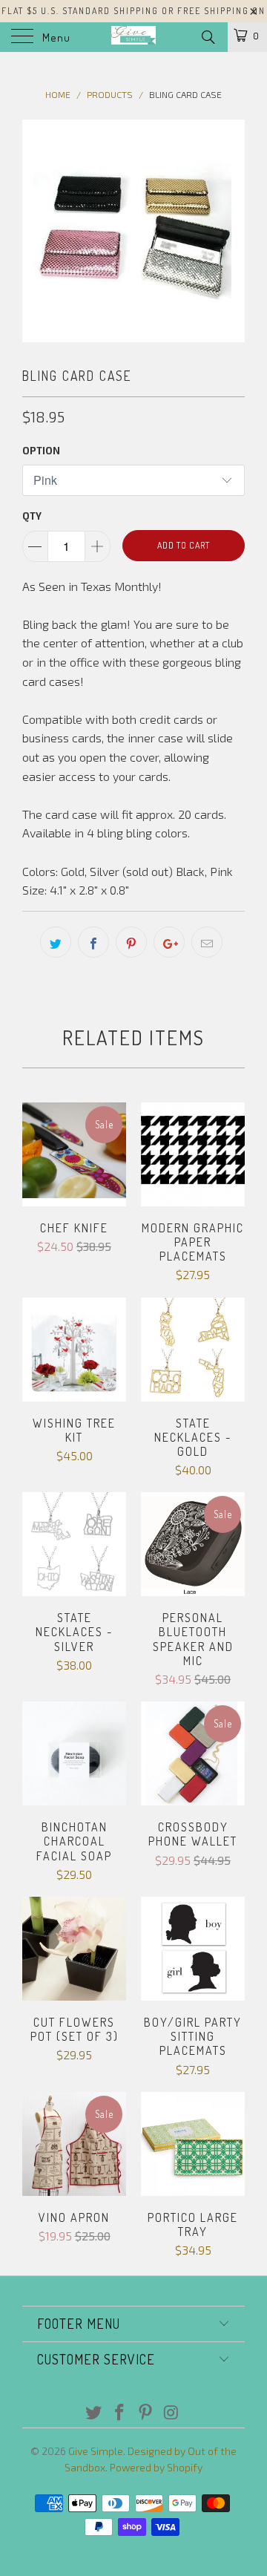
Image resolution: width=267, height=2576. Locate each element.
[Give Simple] (133, 37)
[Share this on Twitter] (56, 942)
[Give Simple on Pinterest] (146, 2413)
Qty (32, 516)
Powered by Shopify (156, 2467)
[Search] (207, 36)
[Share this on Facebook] (93, 942)
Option (41, 451)
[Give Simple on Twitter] (94, 2413)
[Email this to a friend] (207, 942)
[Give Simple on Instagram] (171, 2413)
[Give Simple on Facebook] (120, 2413)
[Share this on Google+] (169, 942)
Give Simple (96, 2451)
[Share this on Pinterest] (131, 942)
